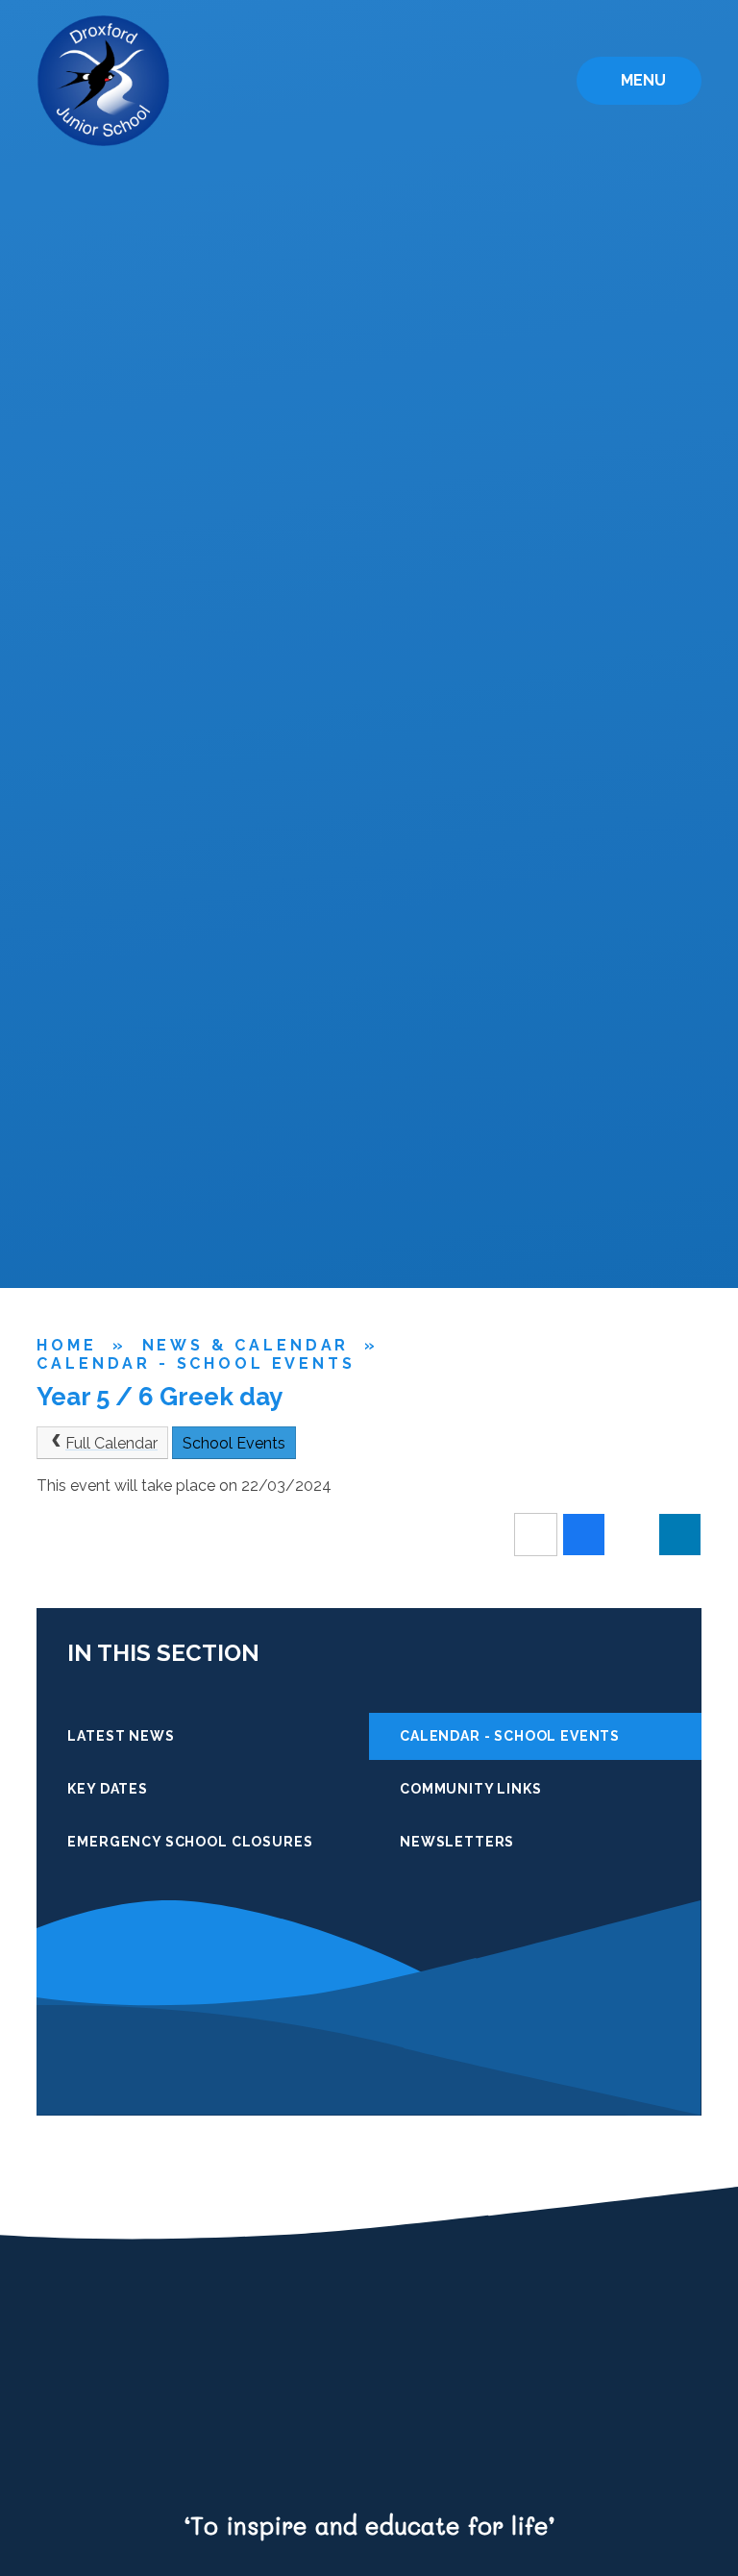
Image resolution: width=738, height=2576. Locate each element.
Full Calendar (111, 1443)
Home (66, 1345)
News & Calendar (246, 1345)
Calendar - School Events (196, 1363)
